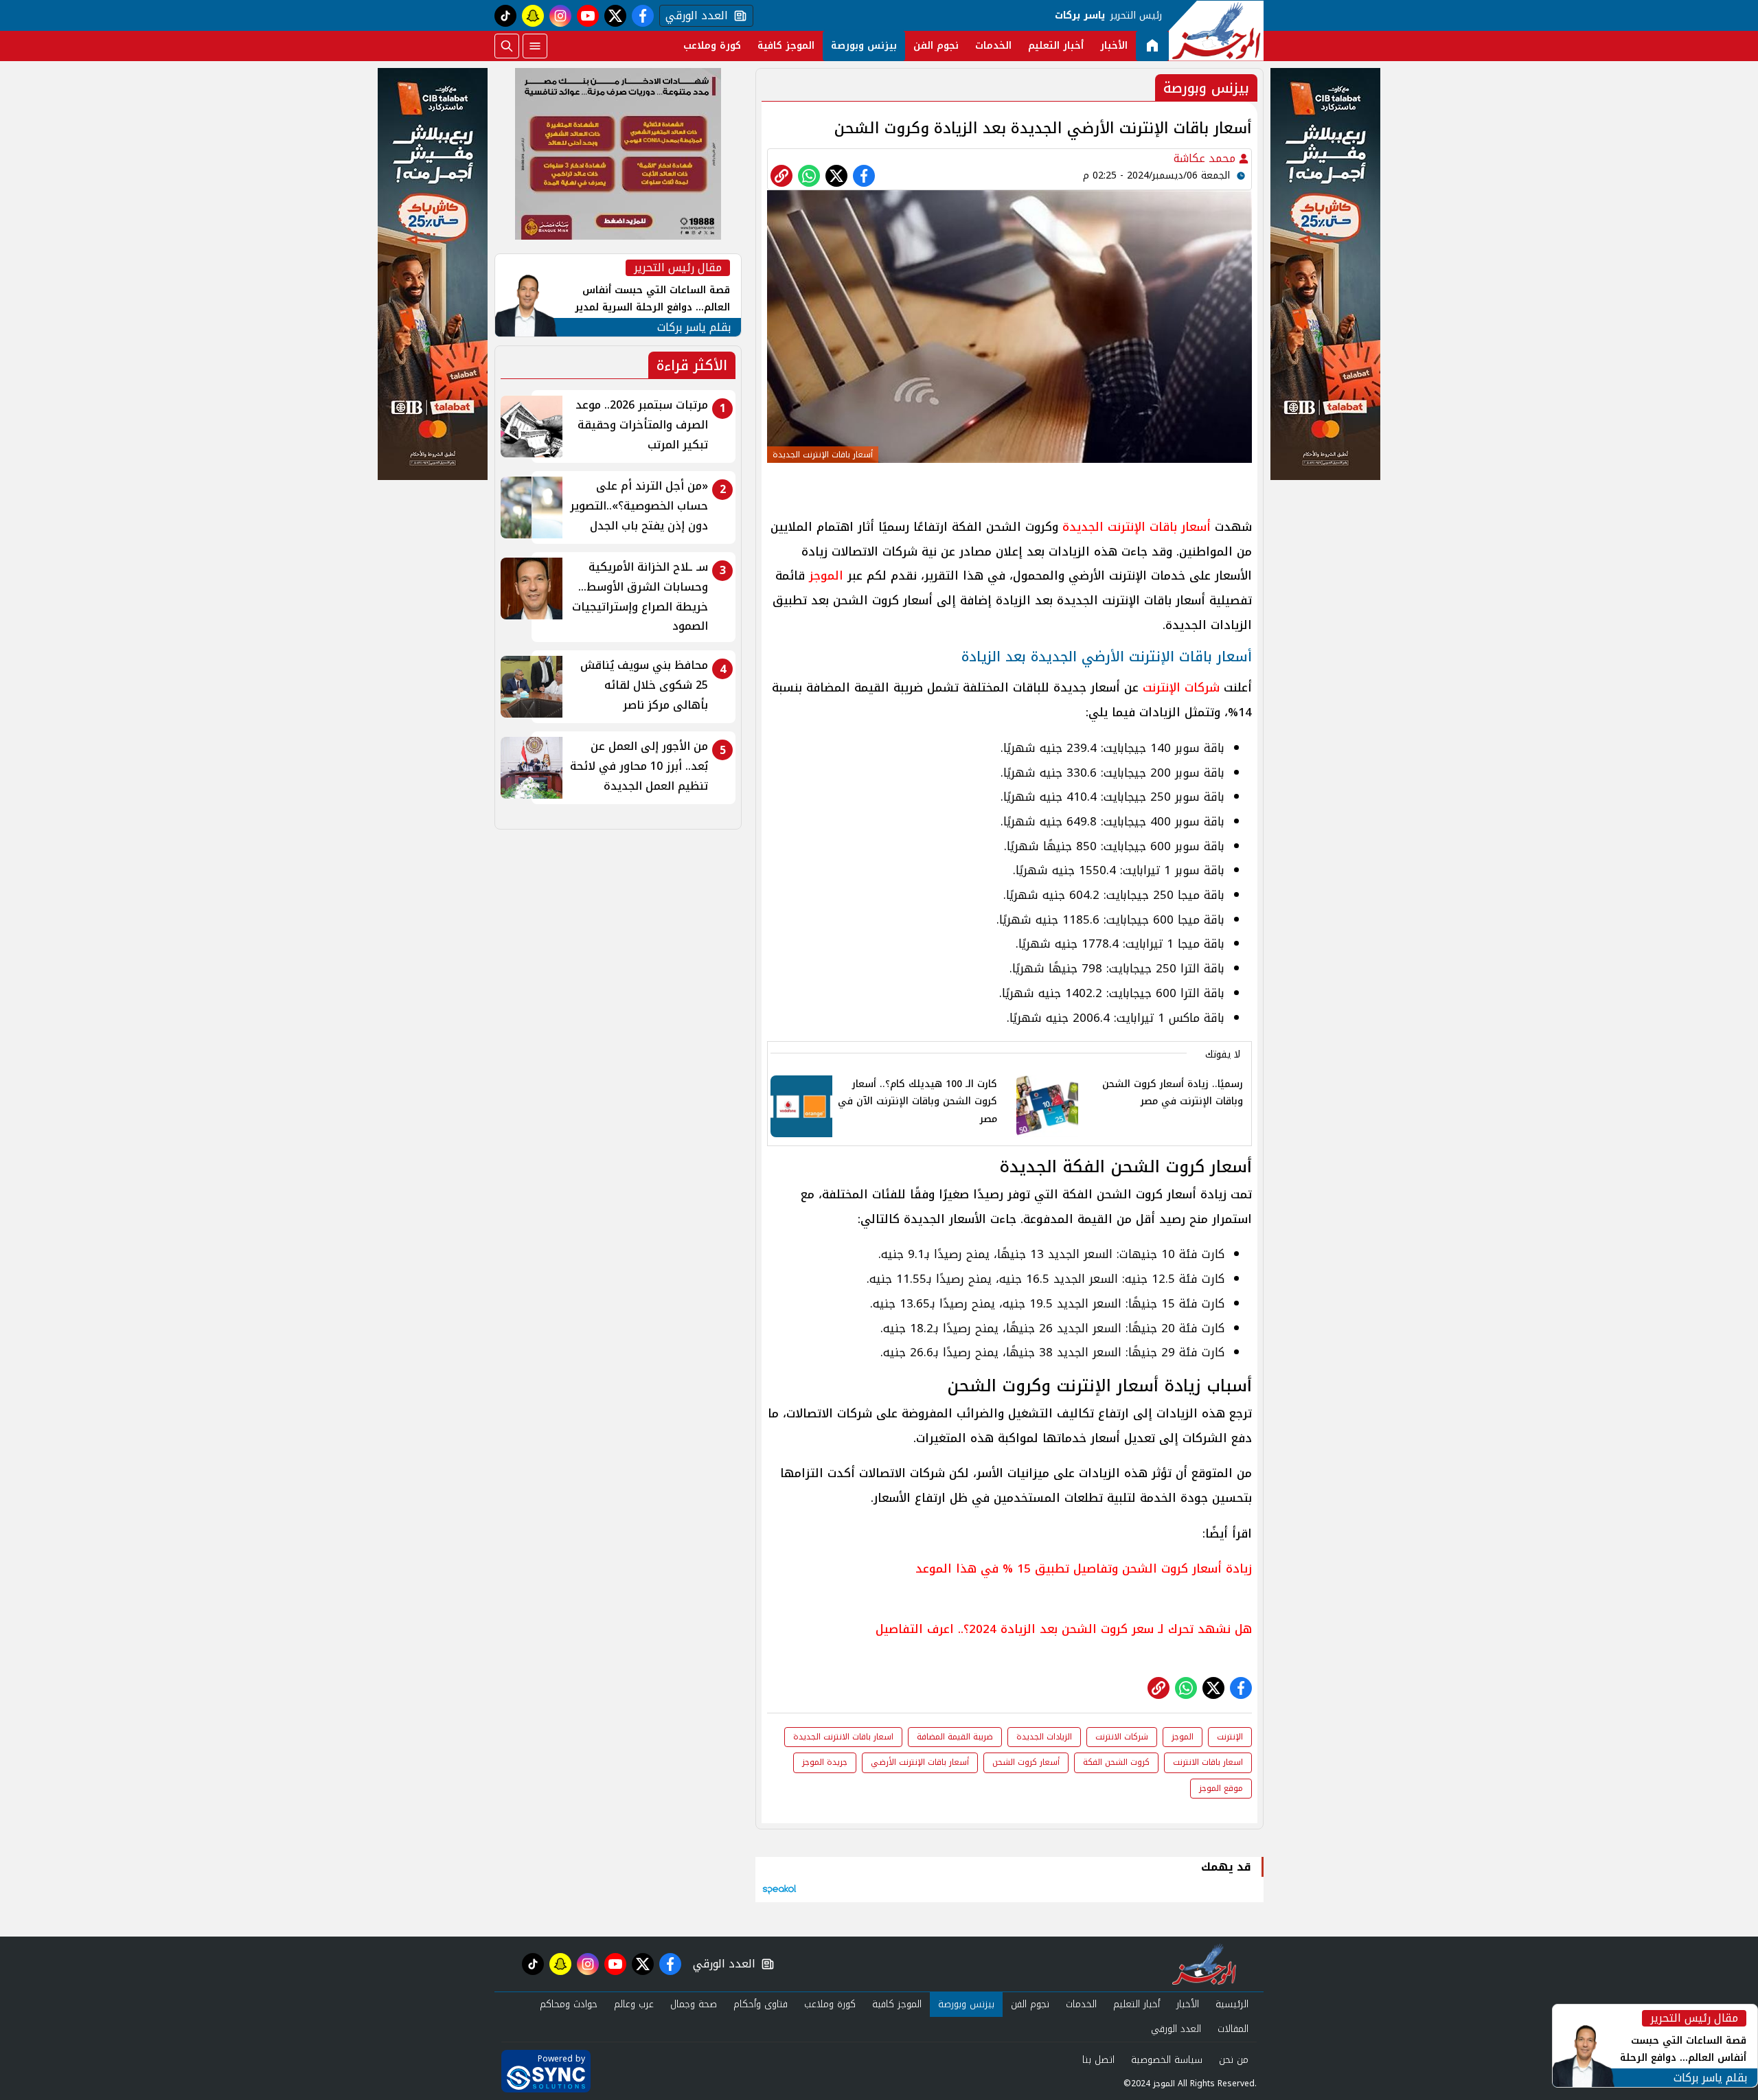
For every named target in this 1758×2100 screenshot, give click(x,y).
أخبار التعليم (1056, 46)
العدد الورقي (694, 16)
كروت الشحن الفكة (1116, 1762)
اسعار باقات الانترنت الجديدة (843, 1737)
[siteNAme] (1216, 31)
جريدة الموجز (825, 1762)
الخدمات (993, 46)
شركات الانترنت (1122, 1737)
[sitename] (1204, 1964)
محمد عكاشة (1206, 158)
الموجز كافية (786, 46)
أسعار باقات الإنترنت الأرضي (920, 1762)
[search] (507, 46)
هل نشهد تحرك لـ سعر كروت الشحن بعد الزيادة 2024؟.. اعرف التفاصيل (1064, 1629)
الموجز (826, 575)
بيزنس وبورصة (864, 46)
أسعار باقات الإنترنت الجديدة (1137, 527)
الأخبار (1114, 46)
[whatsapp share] (809, 176)
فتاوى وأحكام (761, 2004)
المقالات (1233, 2029)
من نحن (1234, 2060)
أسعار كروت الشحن (1026, 1762)
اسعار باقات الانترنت (1208, 1762)
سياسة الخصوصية (1167, 2060)
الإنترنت (1230, 1737)
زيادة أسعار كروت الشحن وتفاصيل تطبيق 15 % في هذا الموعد (1084, 1568)
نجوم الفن (936, 46)
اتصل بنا (1098, 2060)
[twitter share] (836, 176)
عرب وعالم (634, 2004)
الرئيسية (1232, 2004)
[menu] (535, 46)
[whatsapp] (781, 176)
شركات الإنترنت (1181, 687)
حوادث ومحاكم (569, 2004)
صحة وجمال (694, 2004)
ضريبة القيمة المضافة (955, 1737)
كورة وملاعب (712, 46)
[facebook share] (864, 176)
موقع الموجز (1221, 1788)
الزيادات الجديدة (1044, 1737)
